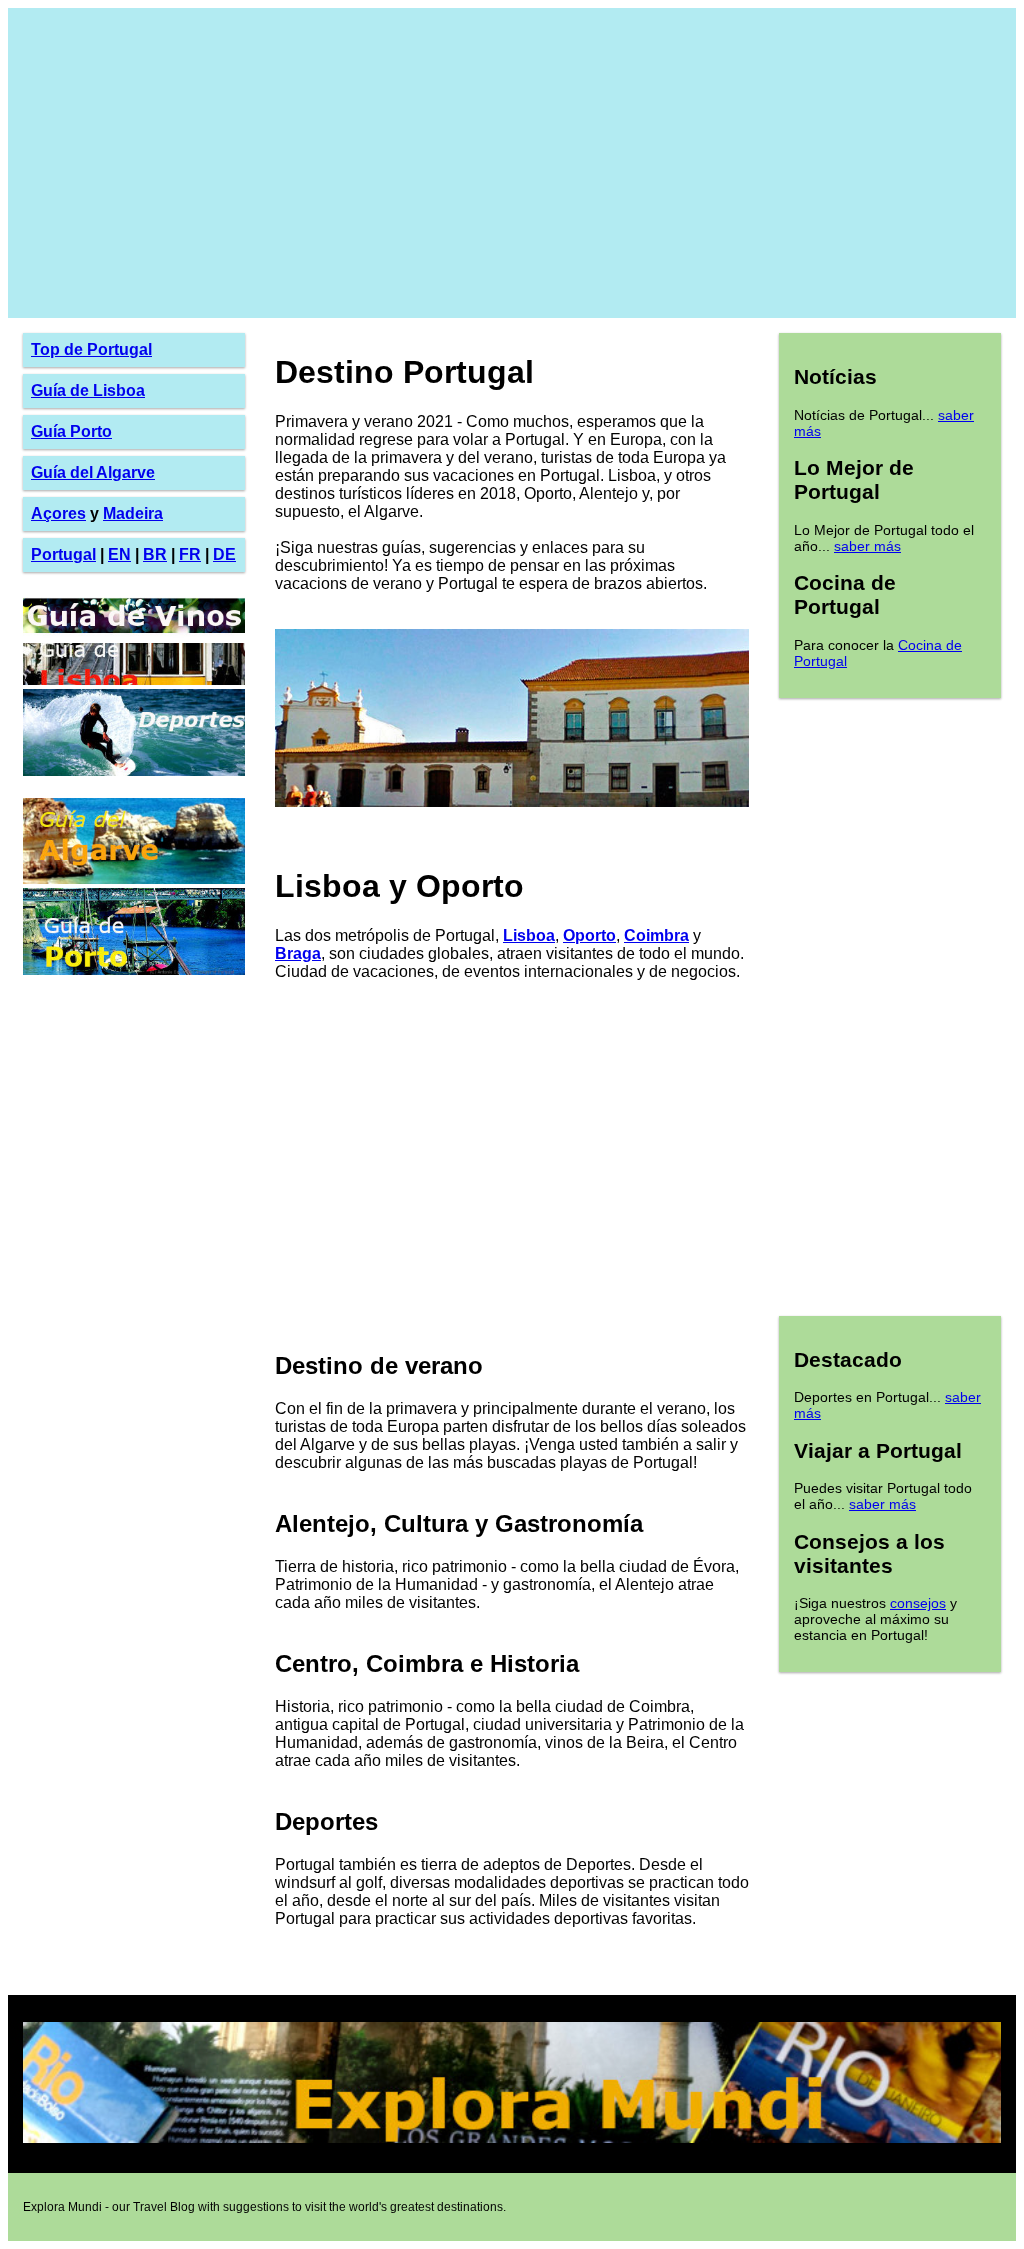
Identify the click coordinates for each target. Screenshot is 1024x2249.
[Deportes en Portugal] (134, 770)
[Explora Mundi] (512, 2139)
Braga (298, 953)
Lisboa (529, 935)
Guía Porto (71, 431)
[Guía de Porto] (134, 969)
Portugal (63, 554)
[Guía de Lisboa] (134, 679)
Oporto (589, 935)
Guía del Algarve (93, 472)
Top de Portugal (91, 349)
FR (190, 554)
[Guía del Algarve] (134, 878)
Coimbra (656, 935)
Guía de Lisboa (88, 390)
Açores (58, 513)
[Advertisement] (512, 163)
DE (224, 554)
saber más (867, 546)
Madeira (133, 513)
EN (119, 554)
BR (155, 554)
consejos (918, 1603)
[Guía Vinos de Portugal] (134, 633)
